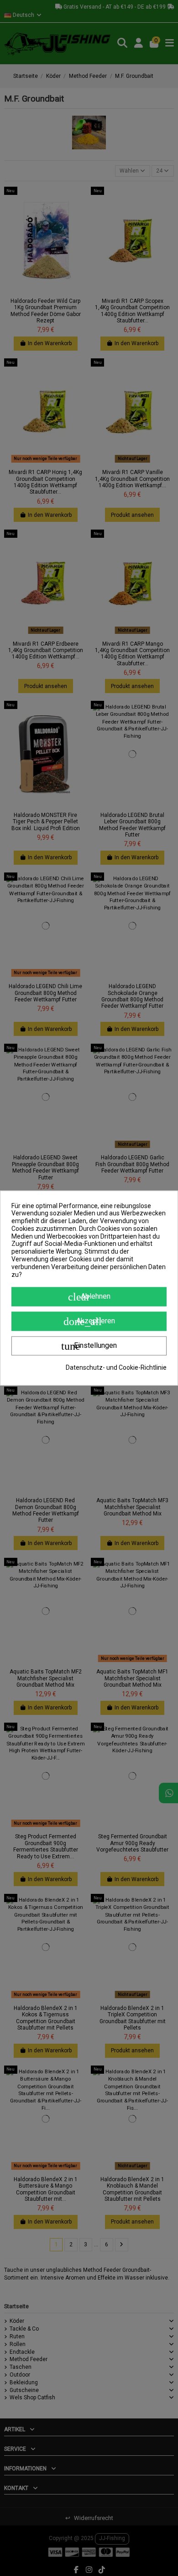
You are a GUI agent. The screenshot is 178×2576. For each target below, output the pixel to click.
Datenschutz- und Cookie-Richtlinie (116, 1367)
